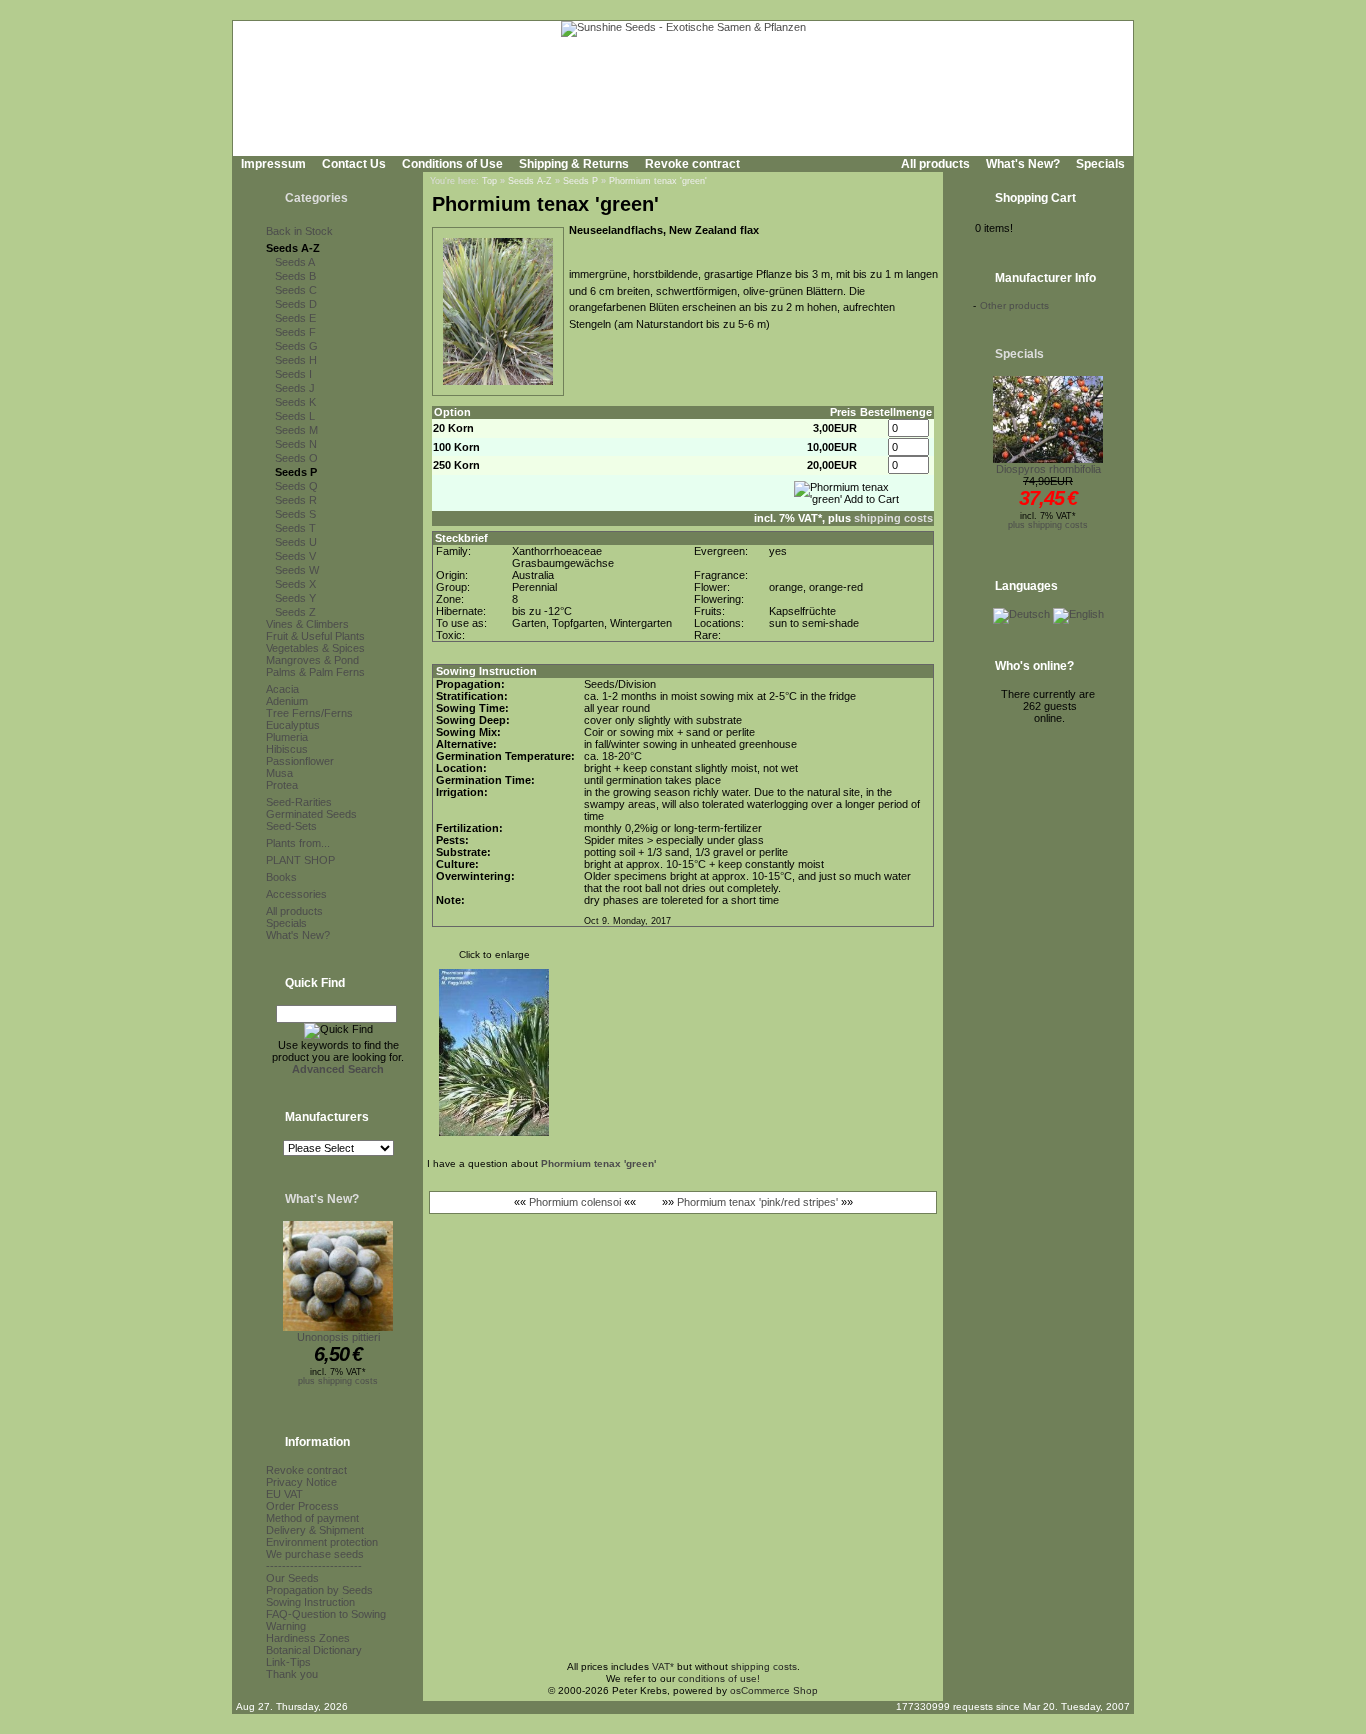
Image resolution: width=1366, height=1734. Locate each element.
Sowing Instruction (310, 1602)
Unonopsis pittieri (338, 1337)
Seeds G (296, 346)
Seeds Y (295, 598)
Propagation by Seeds (319, 1590)
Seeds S (295, 514)
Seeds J (295, 388)
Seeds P (296, 472)
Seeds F (295, 332)
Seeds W (297, 570)
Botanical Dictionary (314, 1650)
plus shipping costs (338, 1381)
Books (281, 877)
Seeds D (296, 304)
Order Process (302, 1506)
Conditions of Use (452, 164)
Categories (316, 198)
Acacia (282, 689)
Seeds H (296, 360)
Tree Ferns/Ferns (309, 713)
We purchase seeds (315, 1554)
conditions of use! (719, 1678)
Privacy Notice (301, 1482)
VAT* (663, 1666)
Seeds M (296, 430)
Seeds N (296, 444)
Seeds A (295, 262)
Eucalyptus (293, 725)
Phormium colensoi (575, 1202)
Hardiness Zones (308, 1638)
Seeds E (295, 318)
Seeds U (296, 542)
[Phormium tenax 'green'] (498, 386)
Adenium (287, 701)
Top (489, 181)
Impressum (273, 164)
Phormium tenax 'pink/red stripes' (757, 1202)
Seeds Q (296, 486)
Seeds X (295, 584)
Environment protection (322, 1542)
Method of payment (312, 1518)
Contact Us (354, 164)
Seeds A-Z (293, 248)
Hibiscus (287, 749)
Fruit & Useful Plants (315, 636)
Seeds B (295, 276)
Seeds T (295, 528)
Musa (279, 773)
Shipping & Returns (574, 164)
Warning (286, 1626)
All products (935, 164)
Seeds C (296, 290)
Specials (1100, 164)
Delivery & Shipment (315, 1530)
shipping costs (893, 518)
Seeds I (293, 374)
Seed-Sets (291, 826)
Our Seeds (292, 1578)
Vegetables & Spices (315, 648)
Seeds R (296, 500)
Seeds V (295, 556)
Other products (1014, 305)
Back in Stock (299, 231)
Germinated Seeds (311, 814)
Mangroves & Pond (312, 660)
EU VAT (284, 1494)
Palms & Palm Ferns (315, 672)
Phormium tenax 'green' (658, 181)
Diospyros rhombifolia (1048, 469)
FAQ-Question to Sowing (326, 1614)
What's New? (1023, 164)
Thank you (292, 1674)
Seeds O (296, 458)
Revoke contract (692, 164)
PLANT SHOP (300, 860)
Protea (282, 785)
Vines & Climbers (307, 624)
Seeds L (295, 416)
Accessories (296, 894)
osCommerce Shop (774, 1690)
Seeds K (295, 402)
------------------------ (314, 1566)
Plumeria (287, 737)
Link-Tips (288, 1662)
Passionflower (300, 761)
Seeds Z (295, 612)
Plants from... (298, 843)
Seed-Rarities (299, 802)
